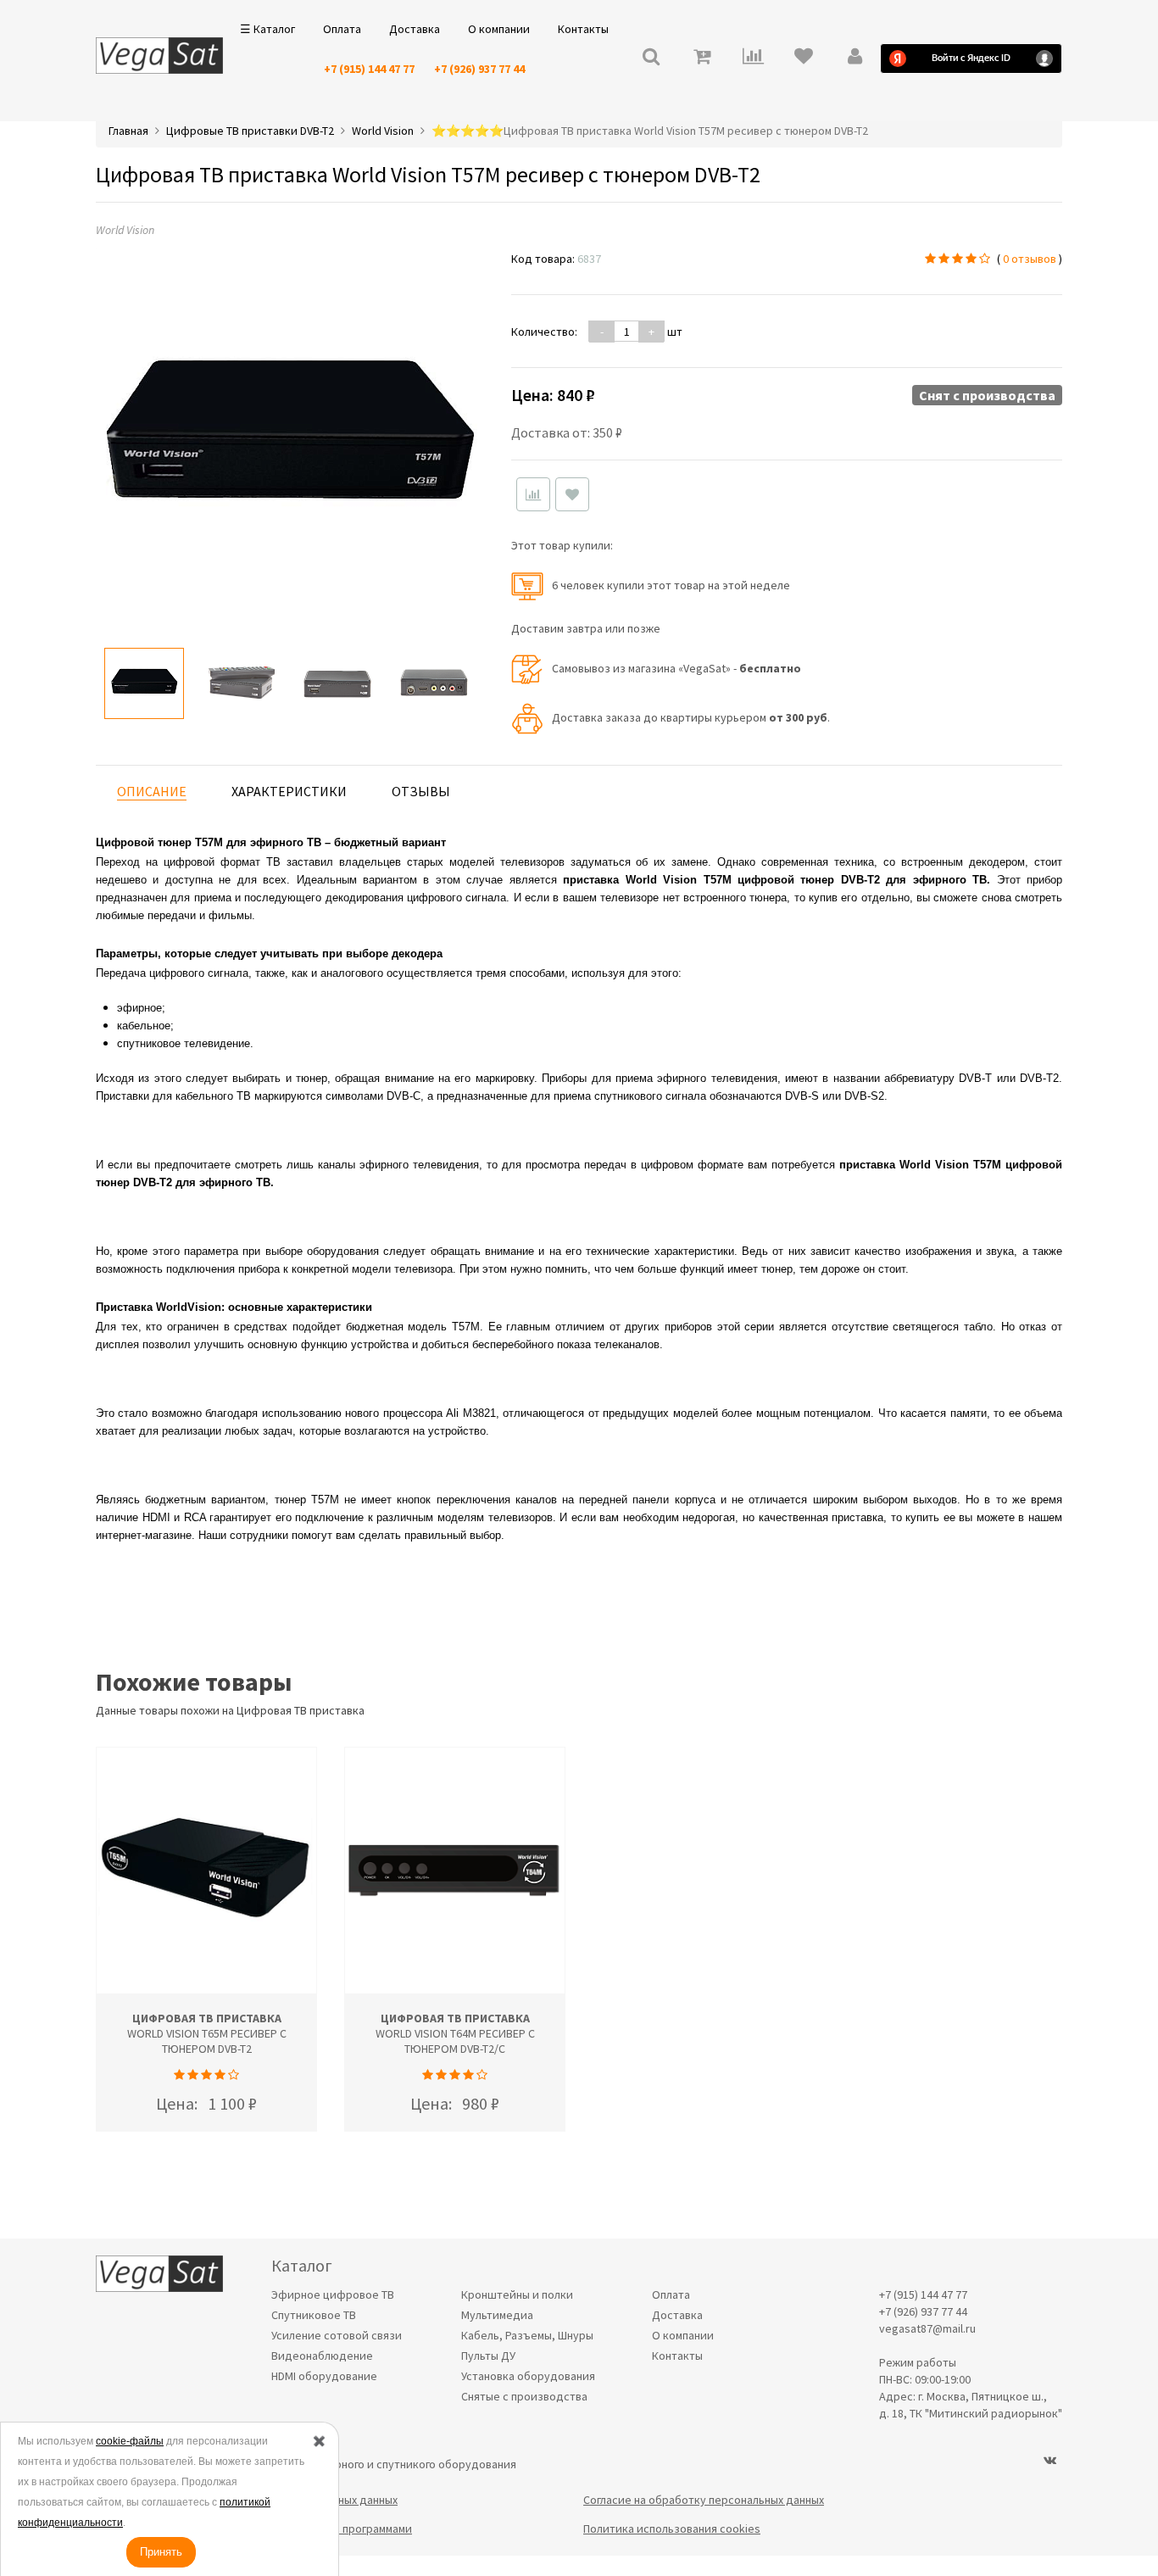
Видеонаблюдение (322, 2356)
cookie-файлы (130, 2441)
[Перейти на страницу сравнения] (753, 58)
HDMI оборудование (324, 2376)
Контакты (583, 29)
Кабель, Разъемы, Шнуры (527, 2335)
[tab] (152, 792)
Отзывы (421, 791)
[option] (144, 683)
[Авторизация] (855, 58)
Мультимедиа (497, 2315)
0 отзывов (1030, 259)
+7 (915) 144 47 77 (369, 69)
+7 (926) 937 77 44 (479, 69)
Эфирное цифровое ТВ (333, 2294)
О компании (499, 29)
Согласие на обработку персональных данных (704, 2500)
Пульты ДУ (488, 2356)
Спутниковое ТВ (314, 2315)
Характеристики (289, 791)
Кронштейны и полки (517, 2294)
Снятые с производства (524, 2396)
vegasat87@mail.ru (927, 2328)
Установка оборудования (528, 2376)
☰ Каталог (267, 29)
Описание (152, 791)
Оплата (342, 29)
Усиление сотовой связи (337, 2335)
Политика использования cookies (672, 2529)
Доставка (415, 29)
